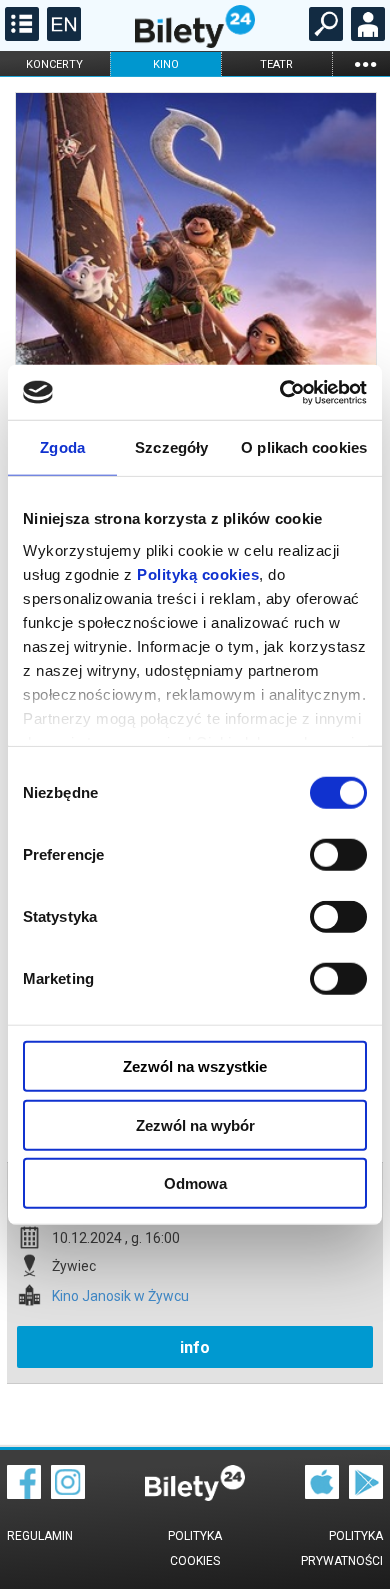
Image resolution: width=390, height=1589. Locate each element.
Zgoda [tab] (62, 447)
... (365, 63)
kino (166, 64)
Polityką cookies (198, 573)
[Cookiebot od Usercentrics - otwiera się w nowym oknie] (280, 392)
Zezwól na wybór (195, 1124)
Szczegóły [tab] (171, 447)
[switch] (338, 855)
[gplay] (366, 1494)
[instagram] (68, 1494)
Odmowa (195, 1183)
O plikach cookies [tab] (304, 447)
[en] (61, 36)
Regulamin (40, 1536)
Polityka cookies (195, 1548)
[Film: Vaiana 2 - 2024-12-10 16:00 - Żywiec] (195, 351)
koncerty (54, 64)
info (195, 1347)
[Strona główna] (195, 43)
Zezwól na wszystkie (195, 1066)
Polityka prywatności (342, 1548)
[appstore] (322, 1494)
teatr (276, 64)
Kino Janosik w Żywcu (120, 1296)
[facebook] (24, 1494)
